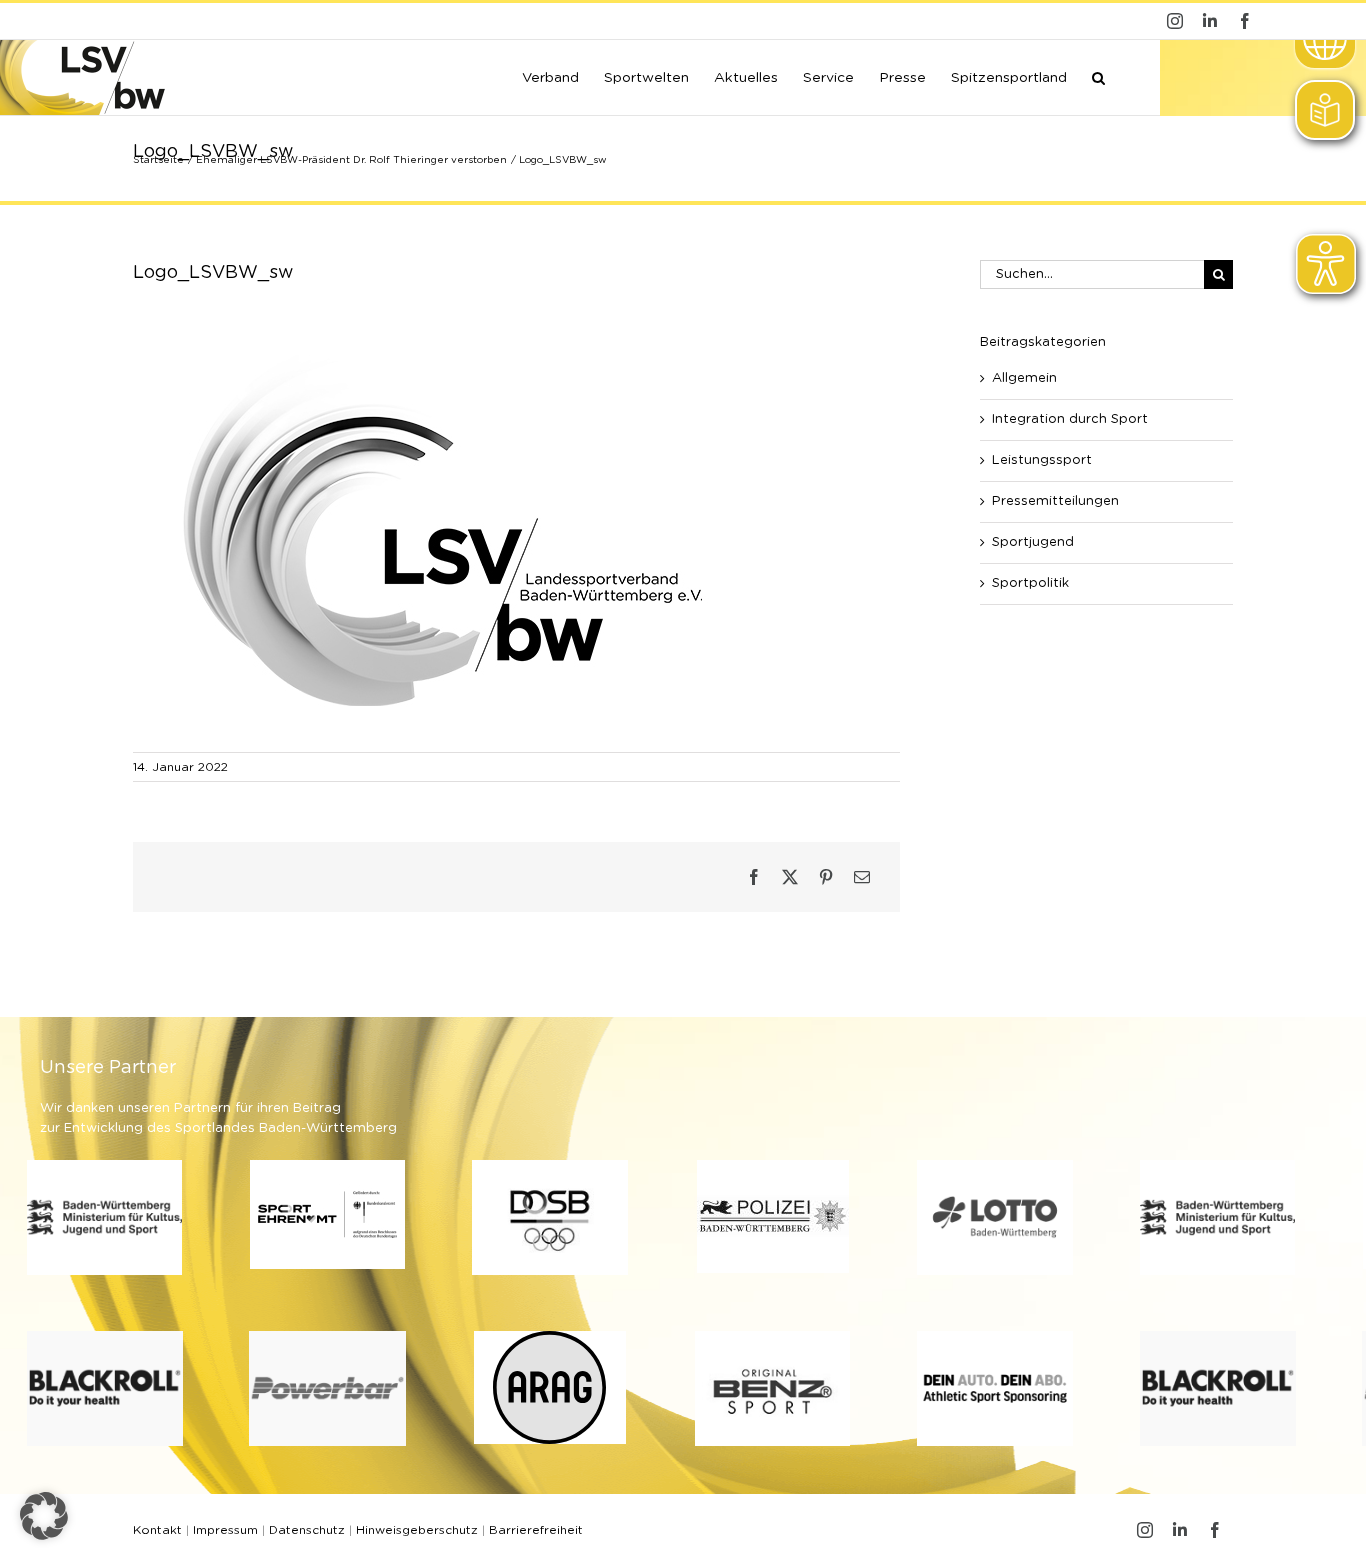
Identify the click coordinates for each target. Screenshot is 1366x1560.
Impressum (225, 1530)
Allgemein (1024, 378)
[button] (1098, 76)
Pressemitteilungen (1055, 501)
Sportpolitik (1030, 583)
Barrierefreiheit (536, 1530)
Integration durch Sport (1070, 419)
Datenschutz (307, 1530)
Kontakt (157, 1530)
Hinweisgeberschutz (417, 1530)
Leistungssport (1042, 460)
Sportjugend (1033, 542)
